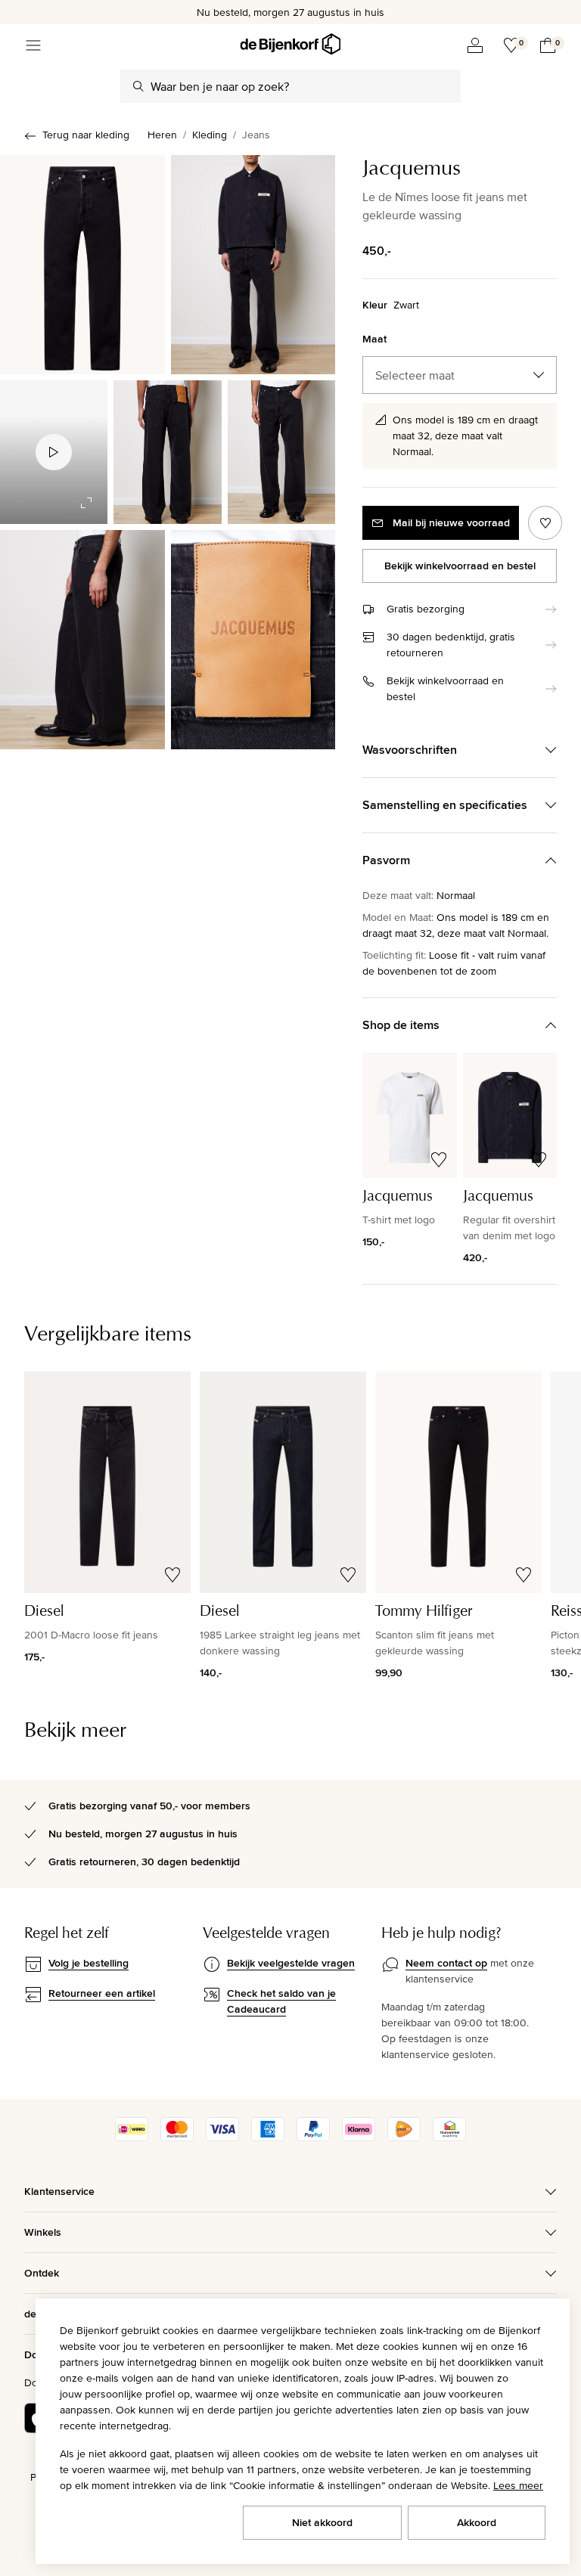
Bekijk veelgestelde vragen (291, 1963)
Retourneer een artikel (102, 1993)
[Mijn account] (475, 45)
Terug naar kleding (86, 135)
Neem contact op (446, 1963)
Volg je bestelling (89, 1963)
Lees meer (518, 2485)
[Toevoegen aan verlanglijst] (545, 523)
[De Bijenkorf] (290, 44)
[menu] (33, 45)
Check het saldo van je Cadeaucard (281, 2001)
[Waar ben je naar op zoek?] (138, 86)
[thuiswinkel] (449, 2137)
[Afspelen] (54, 452)
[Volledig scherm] (86, 503)
